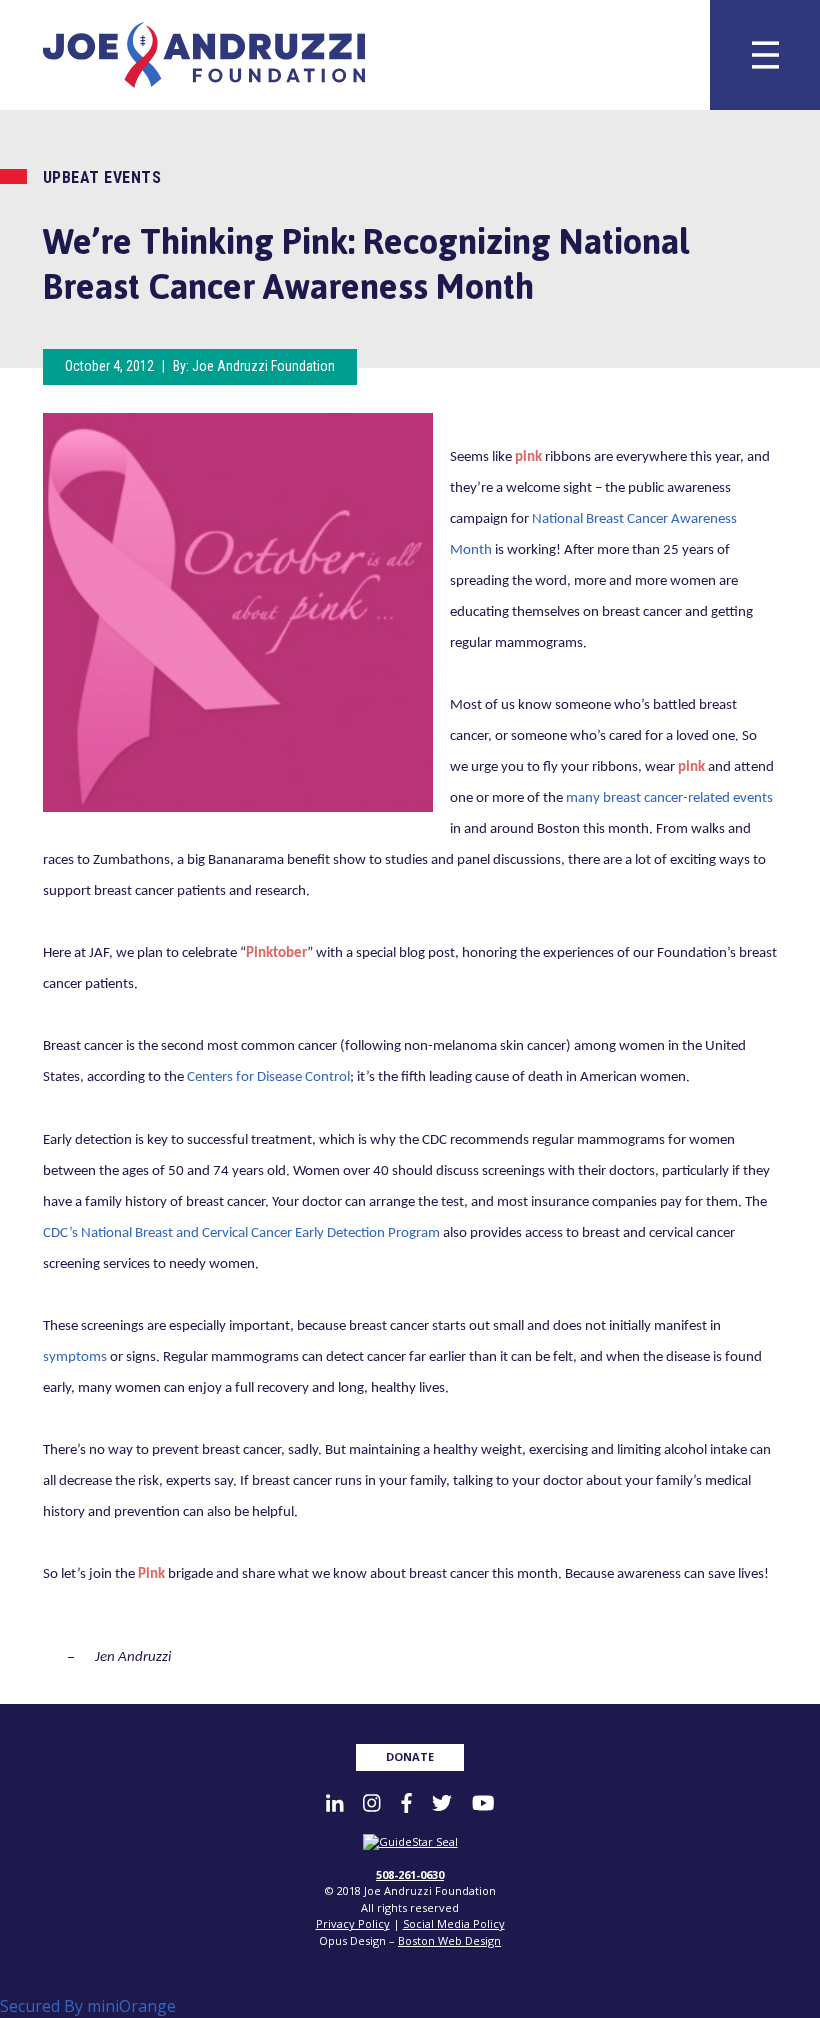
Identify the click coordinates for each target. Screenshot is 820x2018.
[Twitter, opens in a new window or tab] (442, 1802)
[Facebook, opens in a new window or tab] (406, 1802)
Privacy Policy (353, 1923)
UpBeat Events (102, 177)
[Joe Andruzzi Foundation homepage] (216, 55)
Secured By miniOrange (88, 2006)
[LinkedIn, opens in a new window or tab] (334, 1802)
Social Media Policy (454, 1923)
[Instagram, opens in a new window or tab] (371, 1802)
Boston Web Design (449, 1940)
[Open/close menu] (765, 55)
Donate (410, 1756)
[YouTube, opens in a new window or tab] (483, 1802)
